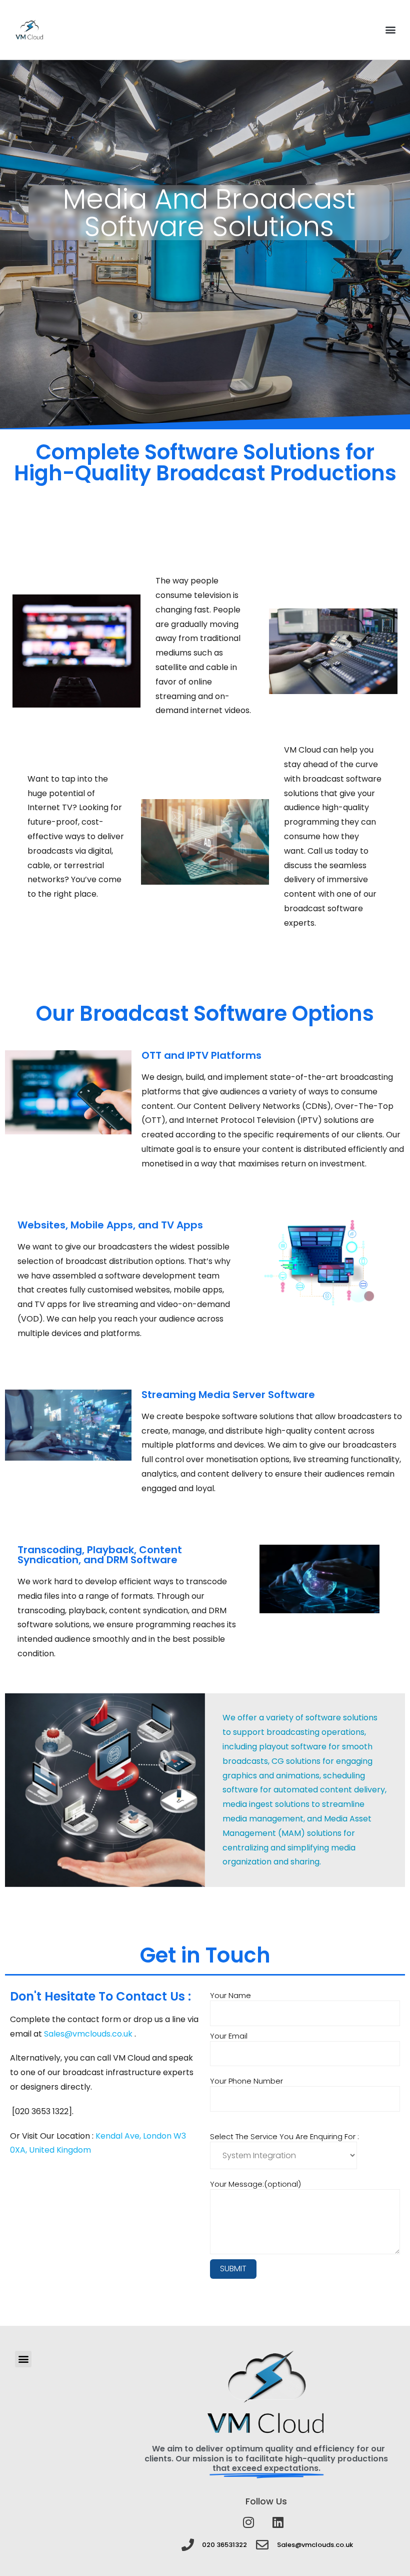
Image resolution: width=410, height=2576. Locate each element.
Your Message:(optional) (255, 2184)
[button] (390, 30)
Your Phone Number (246, 2081)
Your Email (229, 2036)
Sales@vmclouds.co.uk (89, 2034)
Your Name (230, 1996)
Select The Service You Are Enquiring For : (284, 2136)
